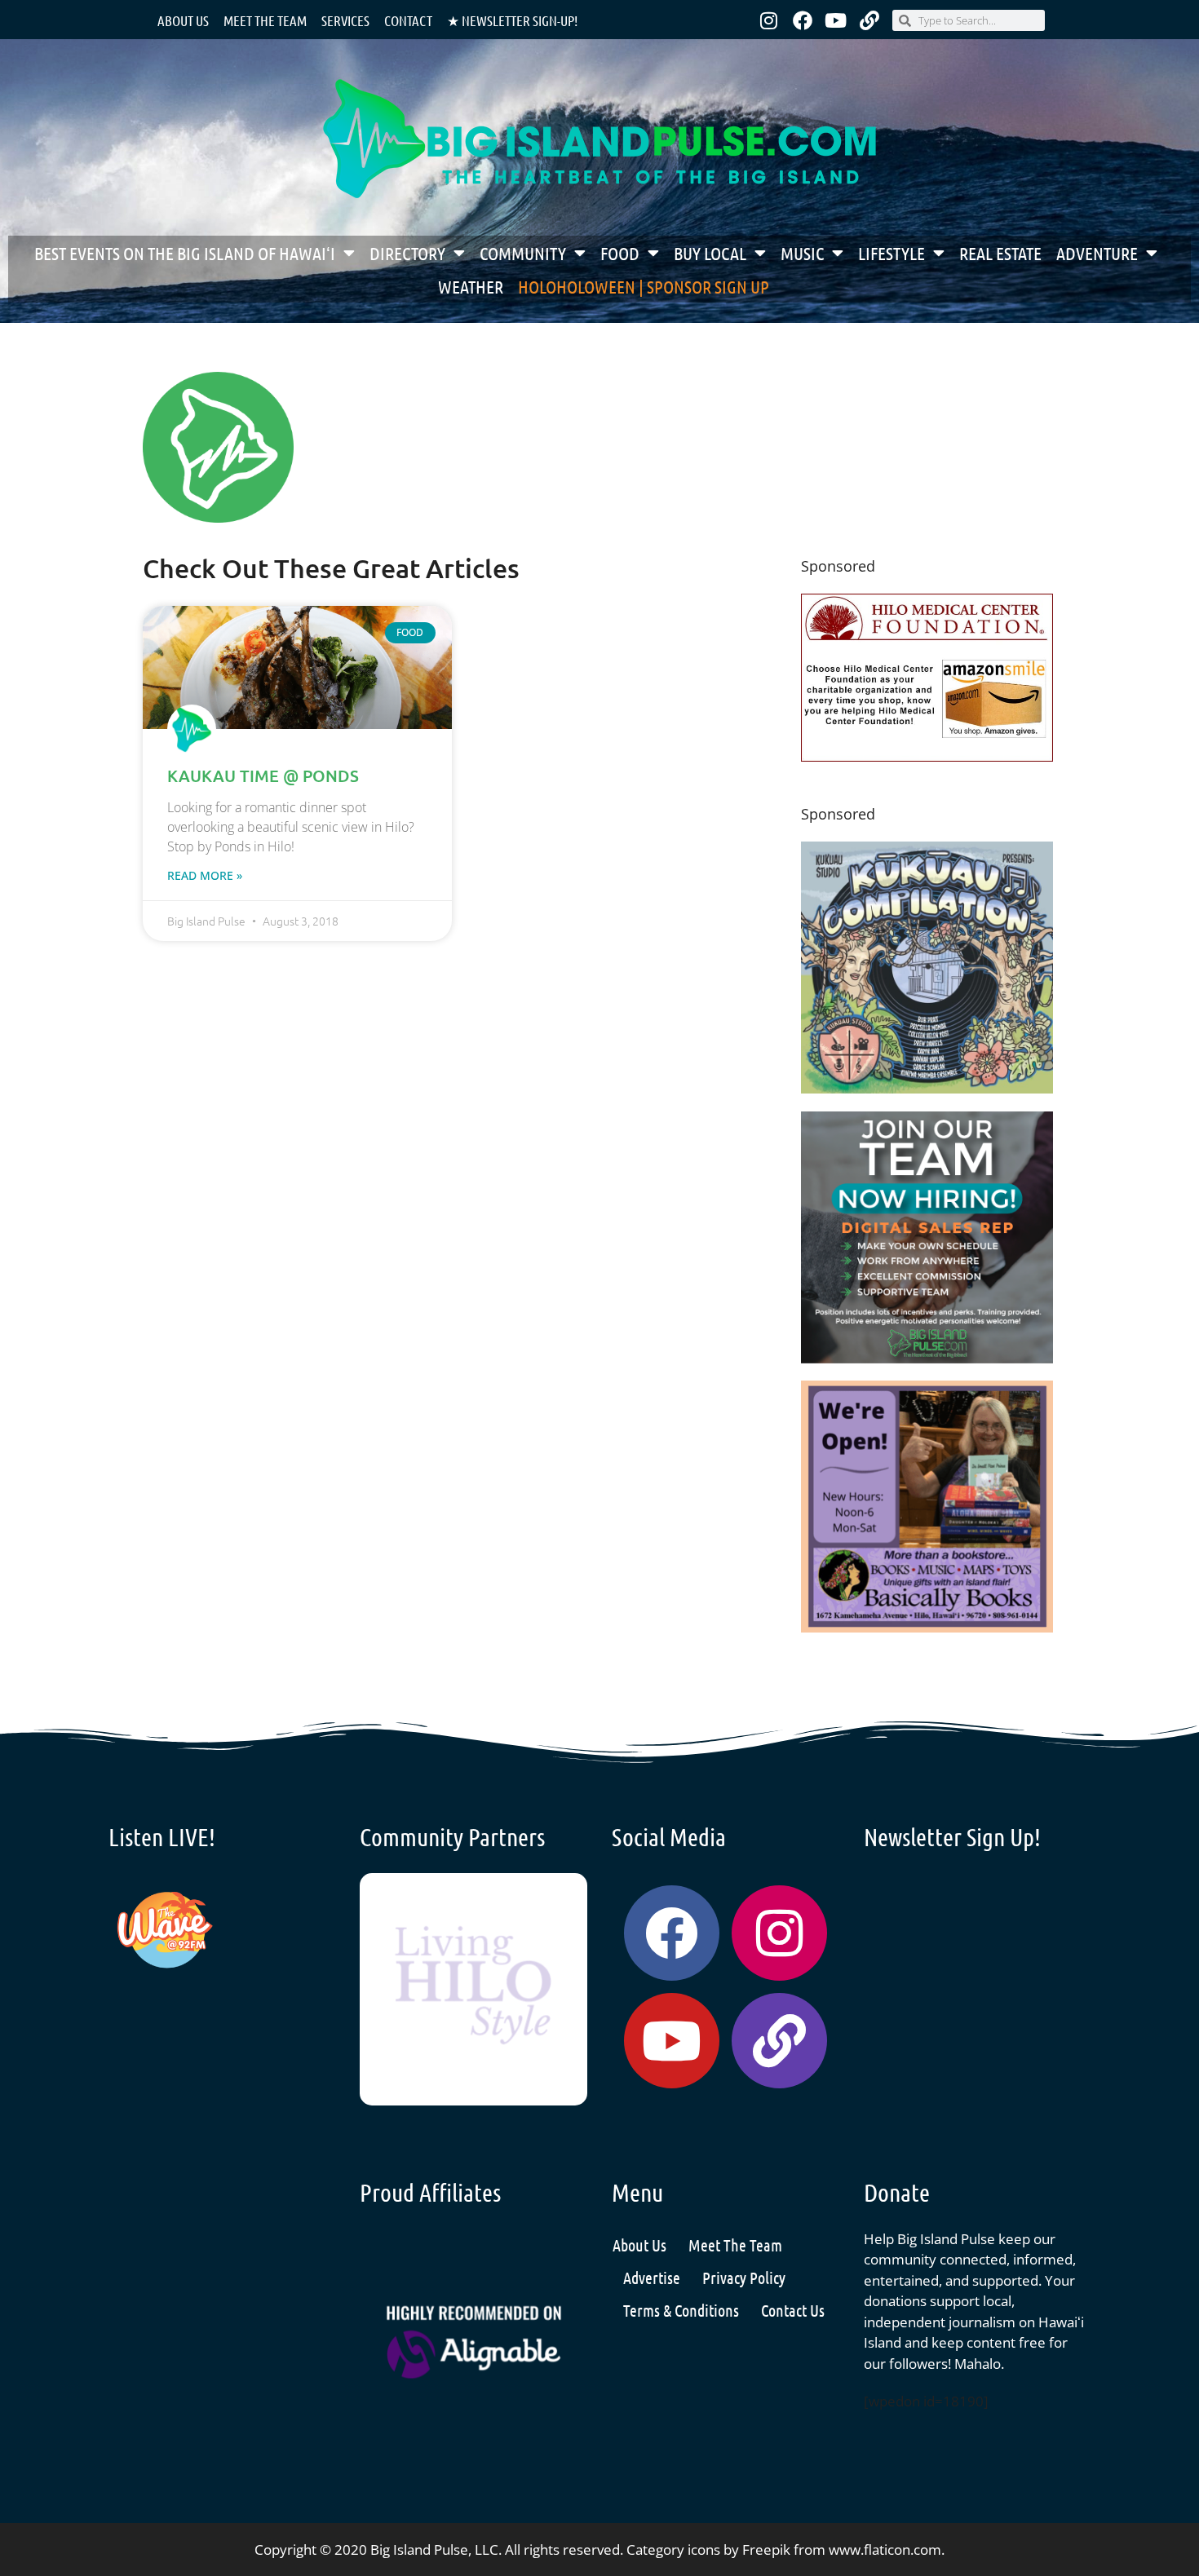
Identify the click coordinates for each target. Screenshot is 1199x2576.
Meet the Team (265, 20)
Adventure (1097, 253)
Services (345, 20)
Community (523, 253)
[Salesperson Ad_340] (927, 1358)
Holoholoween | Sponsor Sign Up (644, 286)
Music (802, 253)
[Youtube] (836, 20)
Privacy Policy (744, 2278)
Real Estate (1000, 253)
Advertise (652, 2278)
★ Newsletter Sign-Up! (512, 20)
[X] (927, 756)
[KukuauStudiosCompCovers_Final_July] (927, 1088)
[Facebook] (803, 20)
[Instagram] (769, 20)
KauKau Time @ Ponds (263, 775)
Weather (471, 286)
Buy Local (710, 253)
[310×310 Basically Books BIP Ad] (927, 1627)
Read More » (205, 875)
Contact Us (793, 2310)
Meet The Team (735, 2245)
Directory (407, 253)
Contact (408, 20)
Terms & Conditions (681, 2310)
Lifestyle (892, 253)
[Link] (869, 20)
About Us (183, 20)
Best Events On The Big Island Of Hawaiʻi (185, 253)
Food (620, 253)
